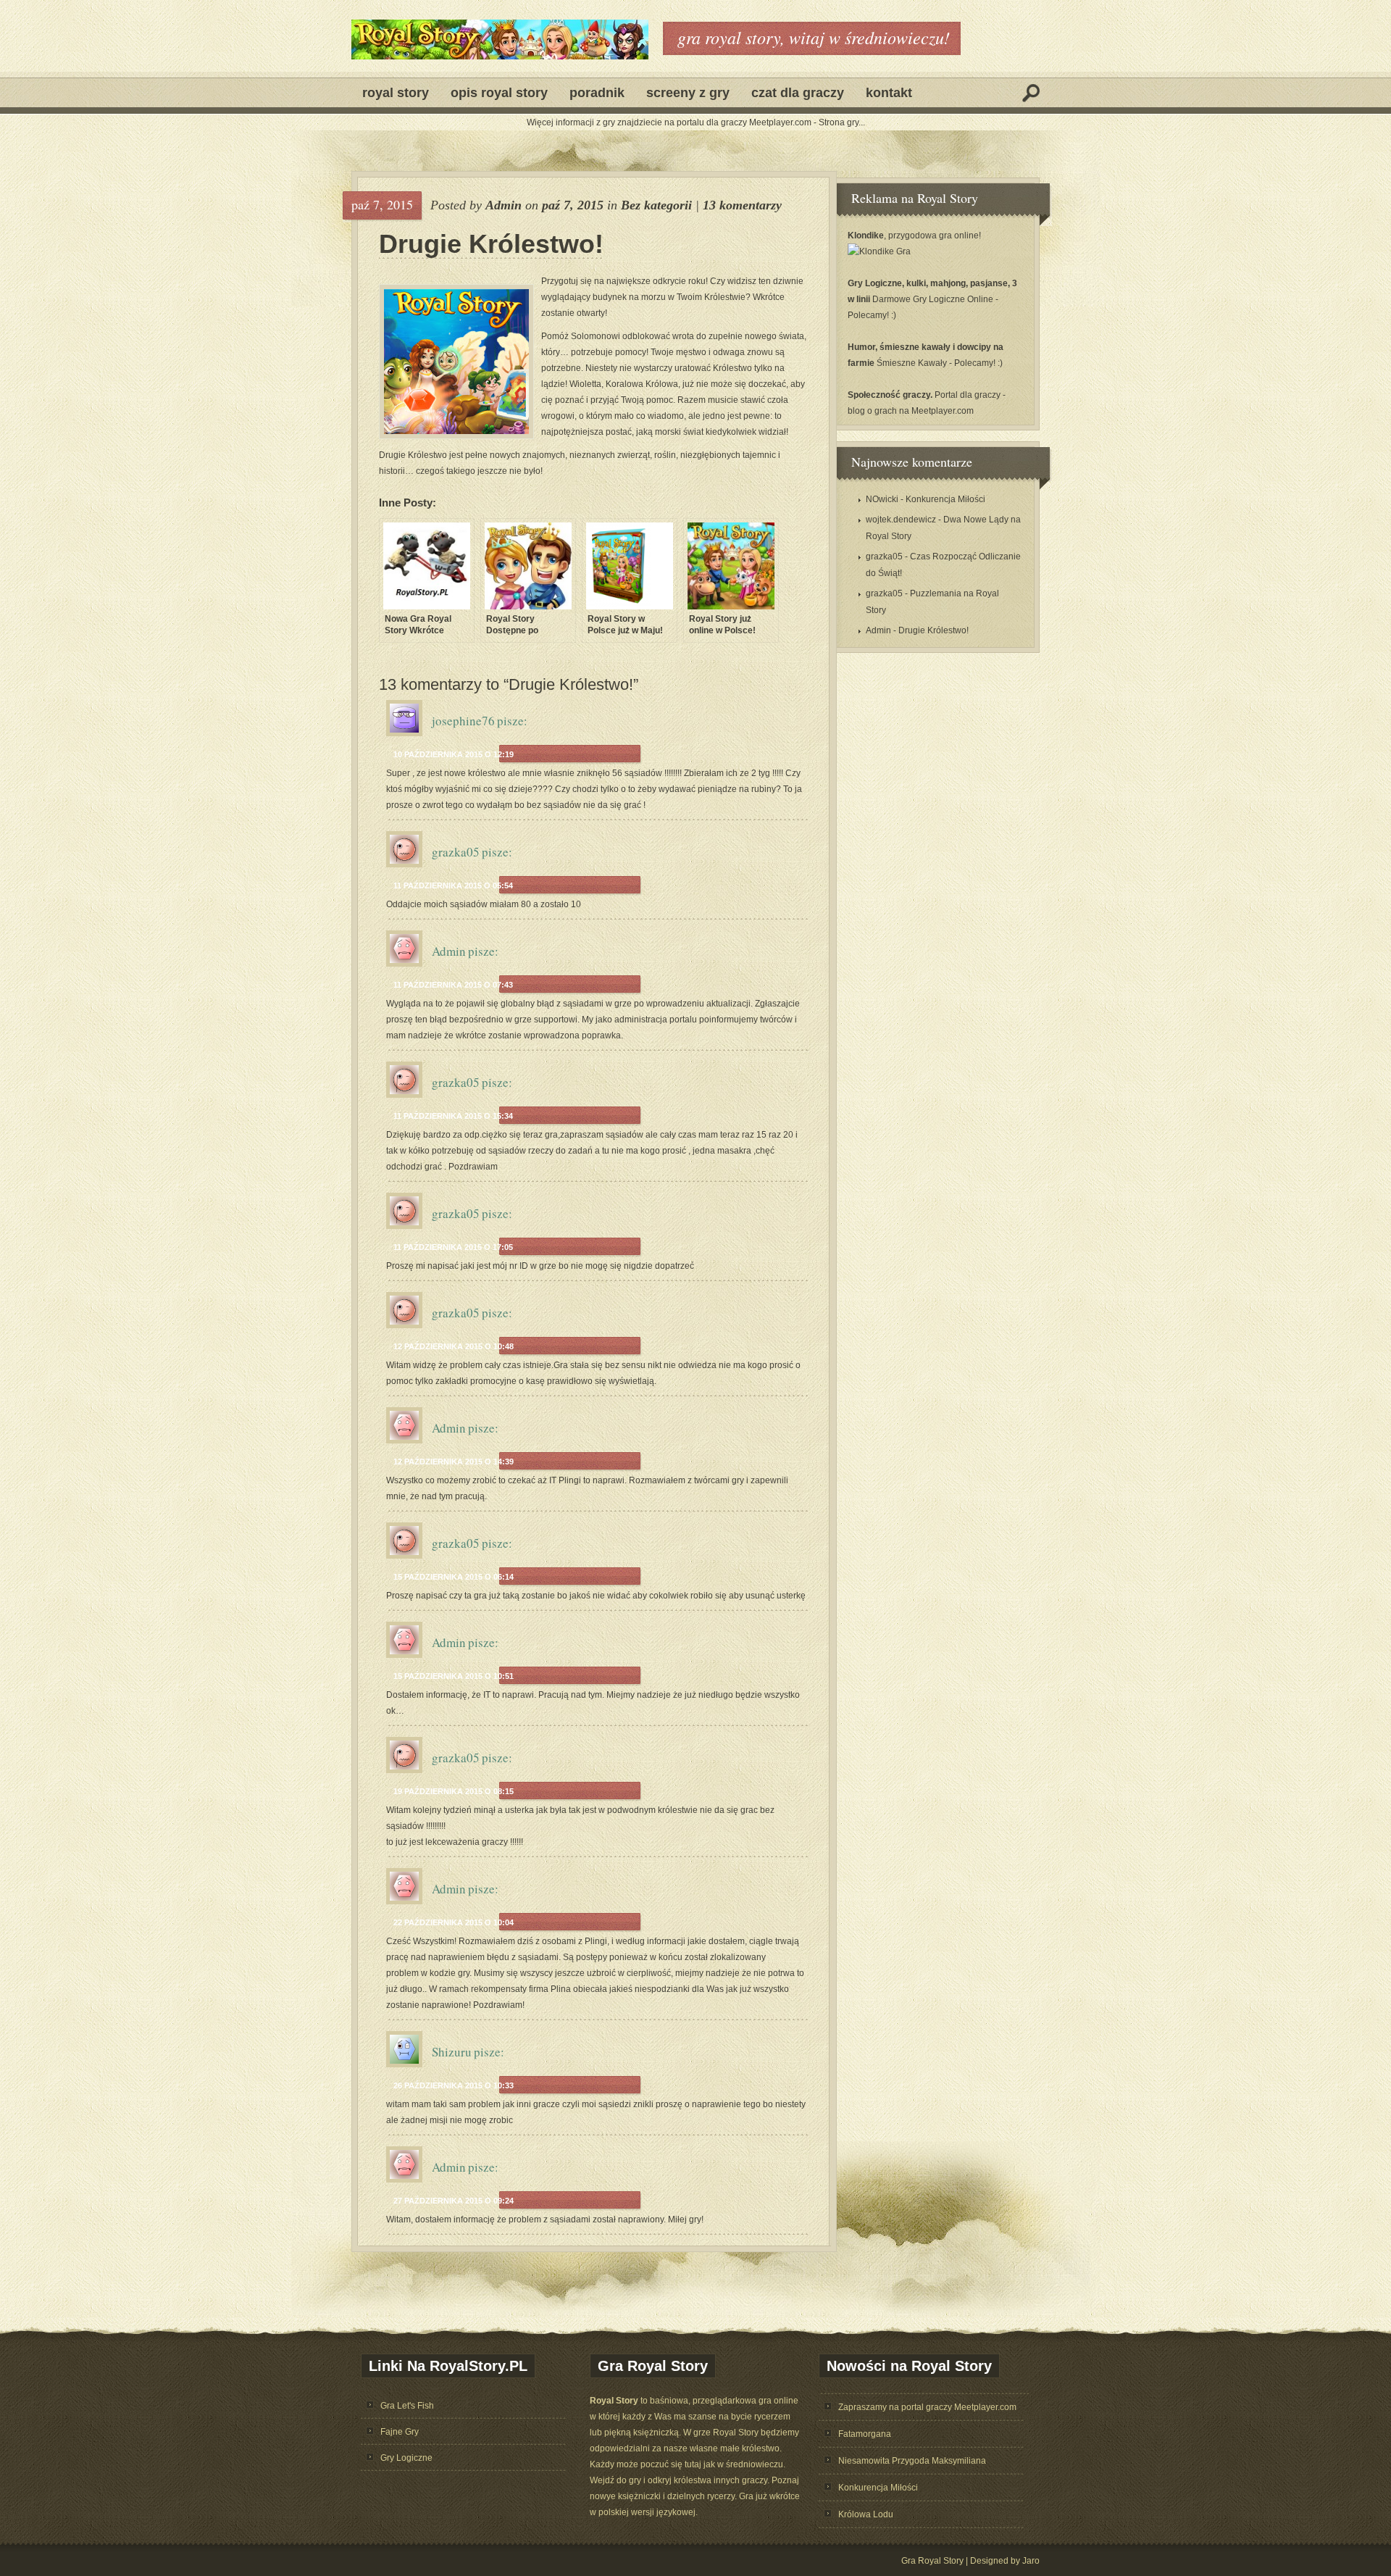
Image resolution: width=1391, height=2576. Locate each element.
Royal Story (396, 93)
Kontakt (889, 93)
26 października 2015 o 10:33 (454, 2085)
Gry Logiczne (406, 2458)
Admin (504, 205)
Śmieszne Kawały (913, 363)
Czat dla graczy (798, 93)
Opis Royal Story (499, 93)
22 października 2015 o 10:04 (454, 1922)
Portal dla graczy (968, 395)
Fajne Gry (400, 2432)
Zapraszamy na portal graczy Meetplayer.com (927, 2407)
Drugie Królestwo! (491, 244)
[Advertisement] (272, 388)
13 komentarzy (742, 205)
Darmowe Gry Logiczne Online (934, 299)
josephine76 (463, 721)
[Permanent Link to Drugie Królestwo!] (456, 362)
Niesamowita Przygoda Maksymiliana (912, 2461)
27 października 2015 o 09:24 (454, 2201)
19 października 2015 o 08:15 (454, 1791)
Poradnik (597, 93)
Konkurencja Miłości (945, 499)
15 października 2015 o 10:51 (454, 1676)
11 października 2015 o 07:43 (453, 985)
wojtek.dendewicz (901, 520)
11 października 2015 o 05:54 (453, 885)
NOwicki (882, 499)
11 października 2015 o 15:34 (453, 1116)
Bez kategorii (656, 205)
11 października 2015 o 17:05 (453, 1247)
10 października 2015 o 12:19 (454, 754)
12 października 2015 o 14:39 (454, 1462)
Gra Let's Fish (407, 2406)
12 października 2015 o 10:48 (454, 1346)
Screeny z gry (688, 93)
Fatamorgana (865, 2434)
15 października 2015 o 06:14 (454, 1577)
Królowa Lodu (866, 2514)
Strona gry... (842, 122)
